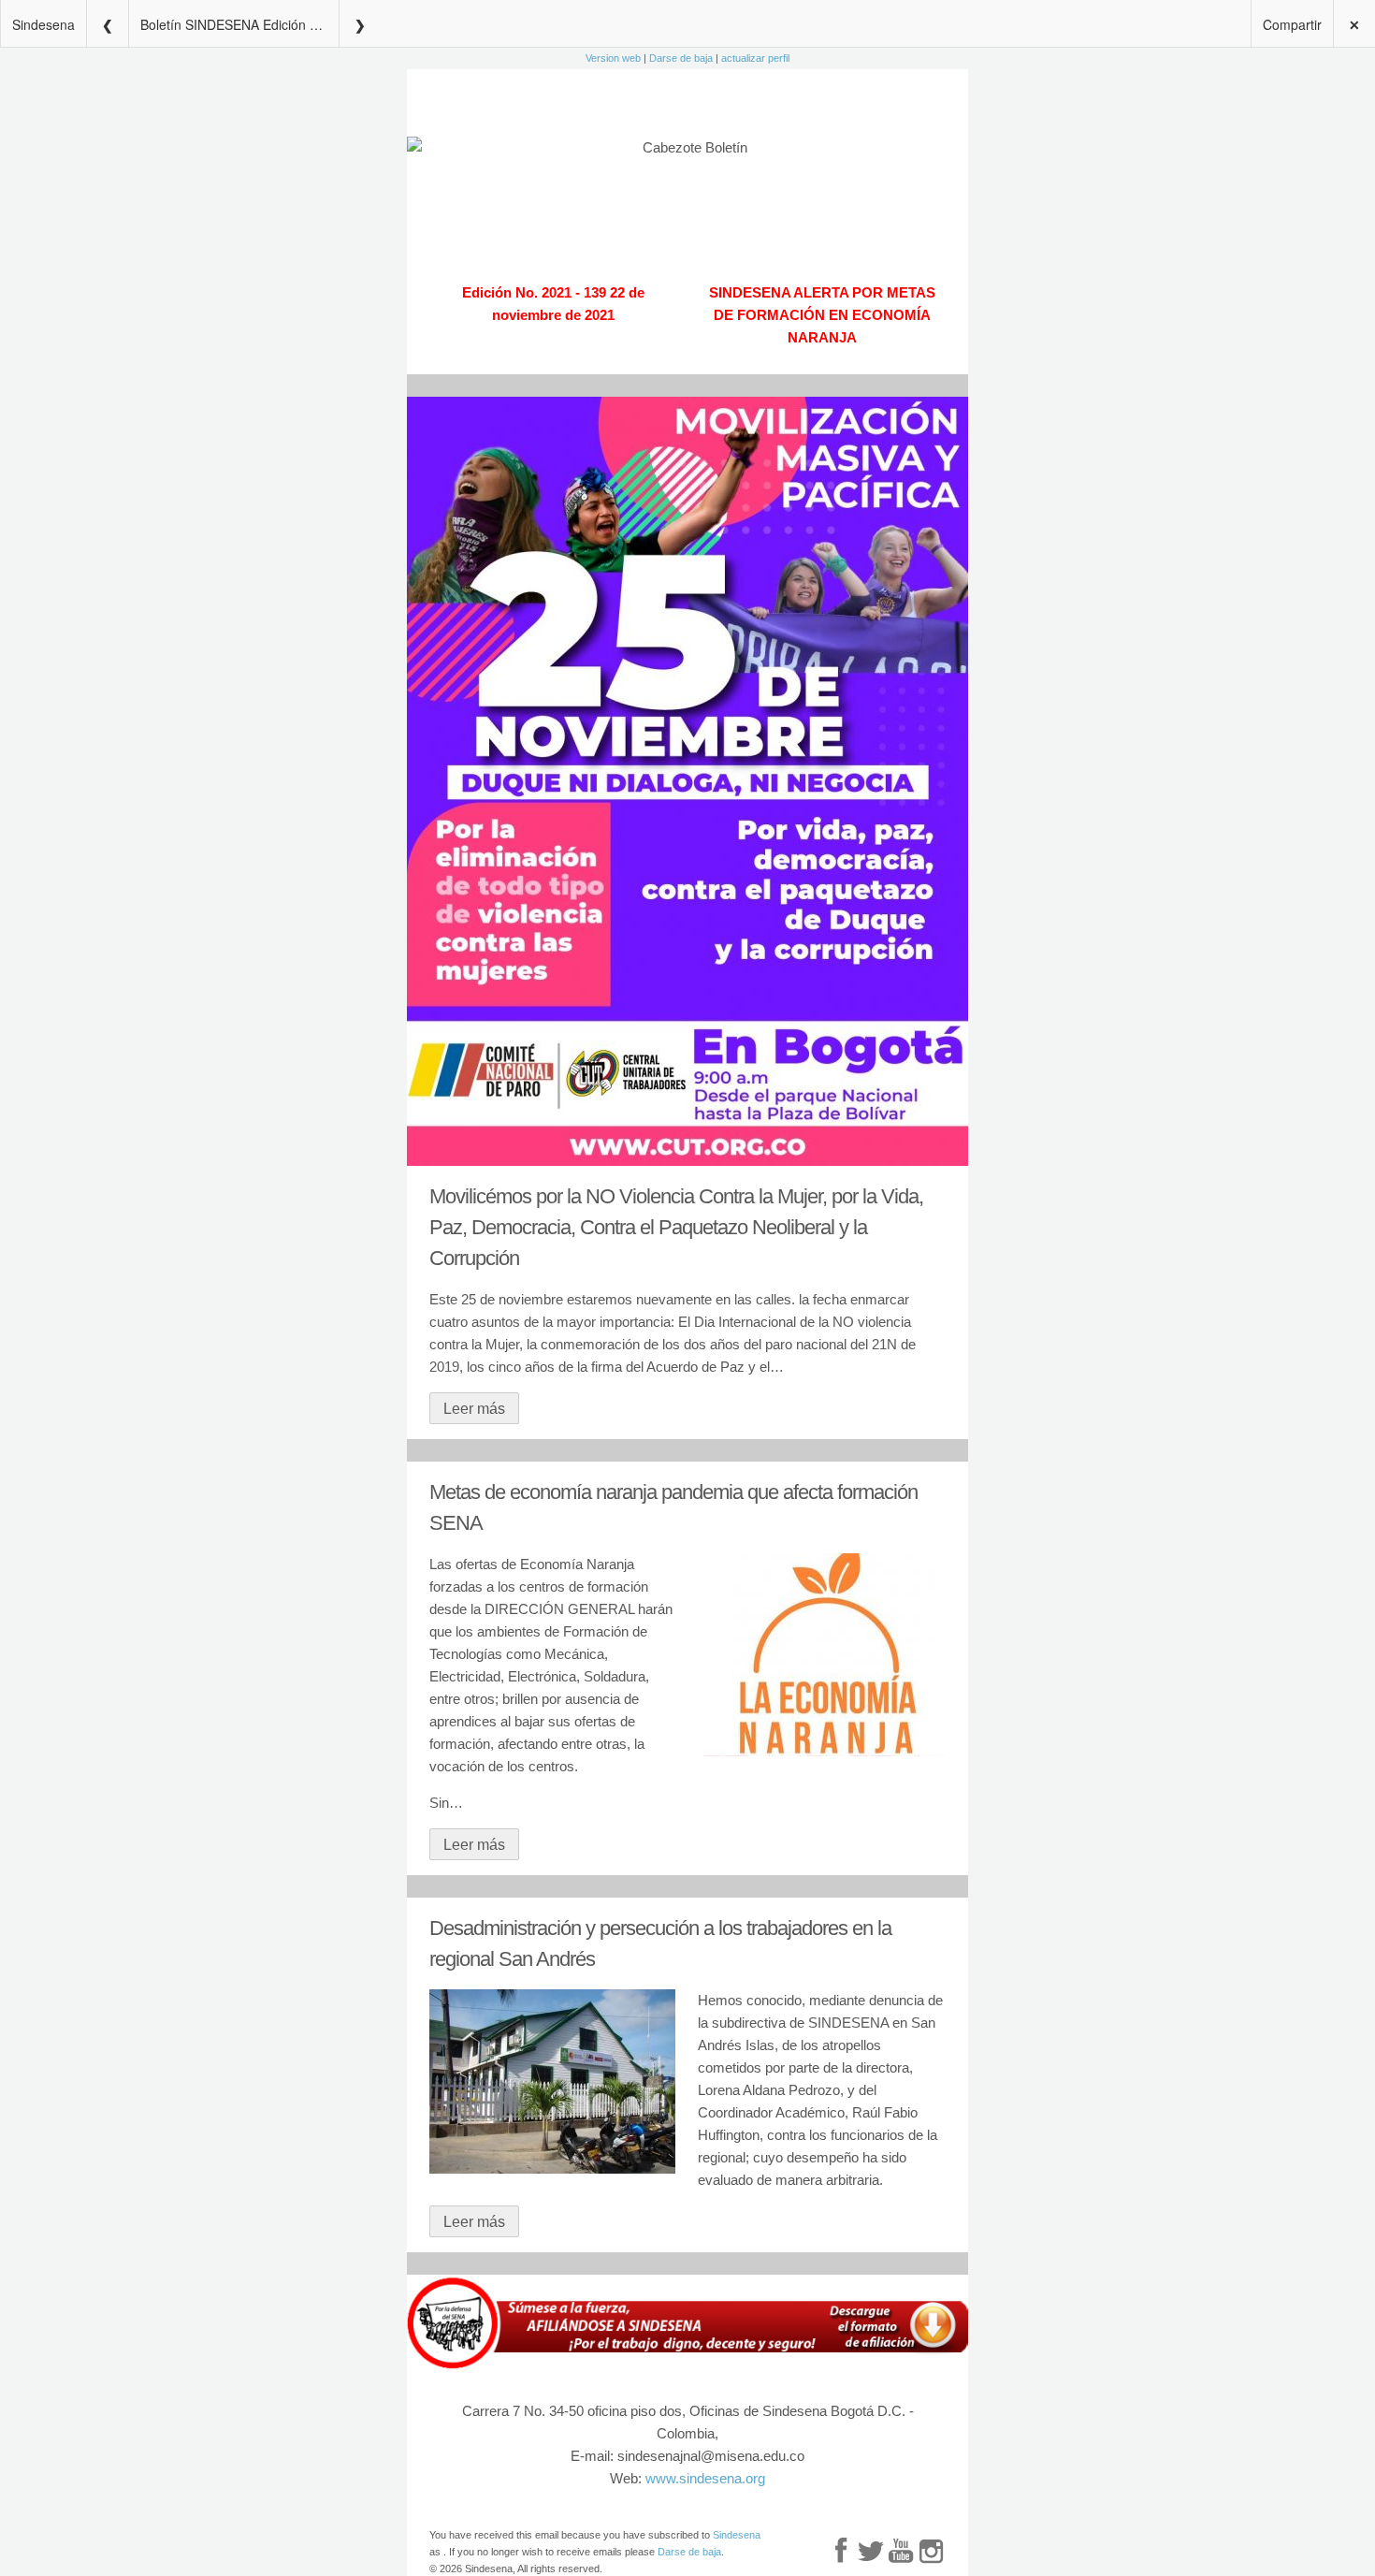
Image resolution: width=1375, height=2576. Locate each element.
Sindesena (43, 24)
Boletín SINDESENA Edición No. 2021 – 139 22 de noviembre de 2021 (239, 24)
